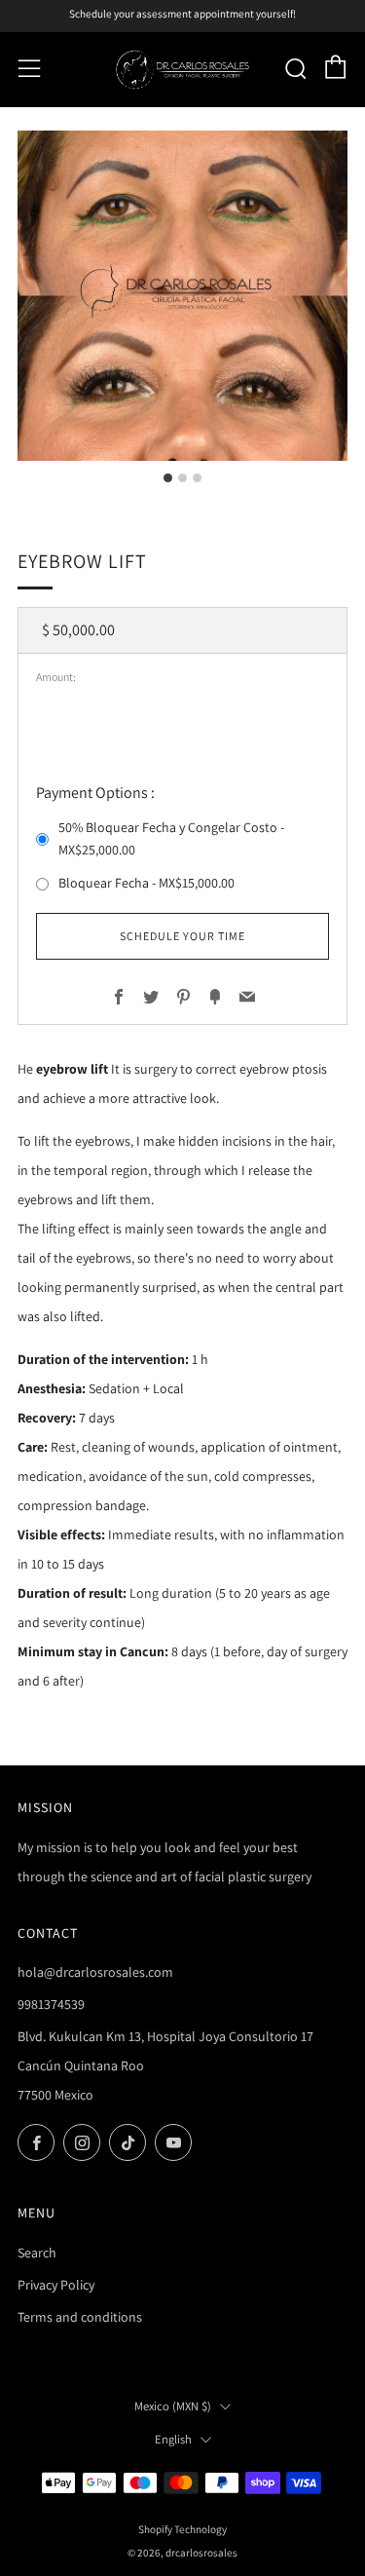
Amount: (56, 677)
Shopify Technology (182, 2529)
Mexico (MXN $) (173, 2406)
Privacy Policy (56, 2285)
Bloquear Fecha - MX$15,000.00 (146, 883)
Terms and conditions (80, 2317)
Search (37, 2253)
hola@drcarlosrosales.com (95, 1972)
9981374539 (51, 2004)
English (173, 2439)
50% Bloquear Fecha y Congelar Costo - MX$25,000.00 (171, 839)
